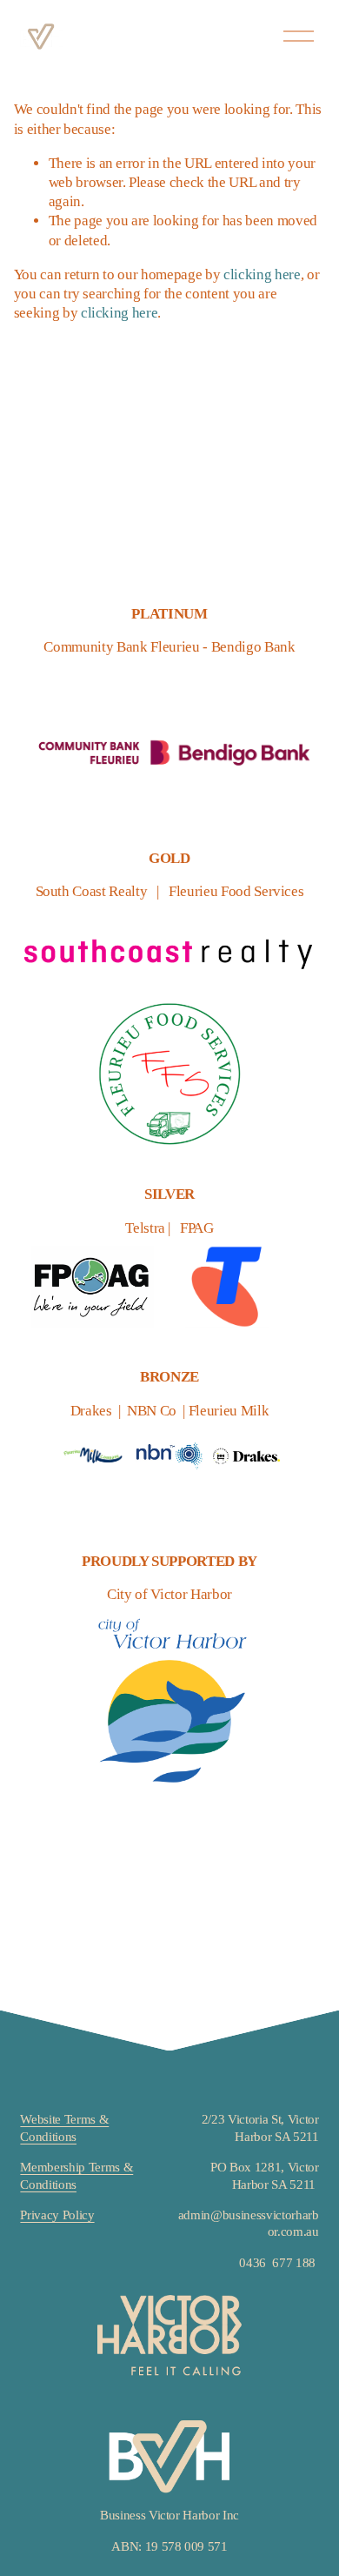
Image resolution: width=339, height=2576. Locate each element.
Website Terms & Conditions (64, 2128)
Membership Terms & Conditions (76, 2175)
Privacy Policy (57, 2215)
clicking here (262, 274)
